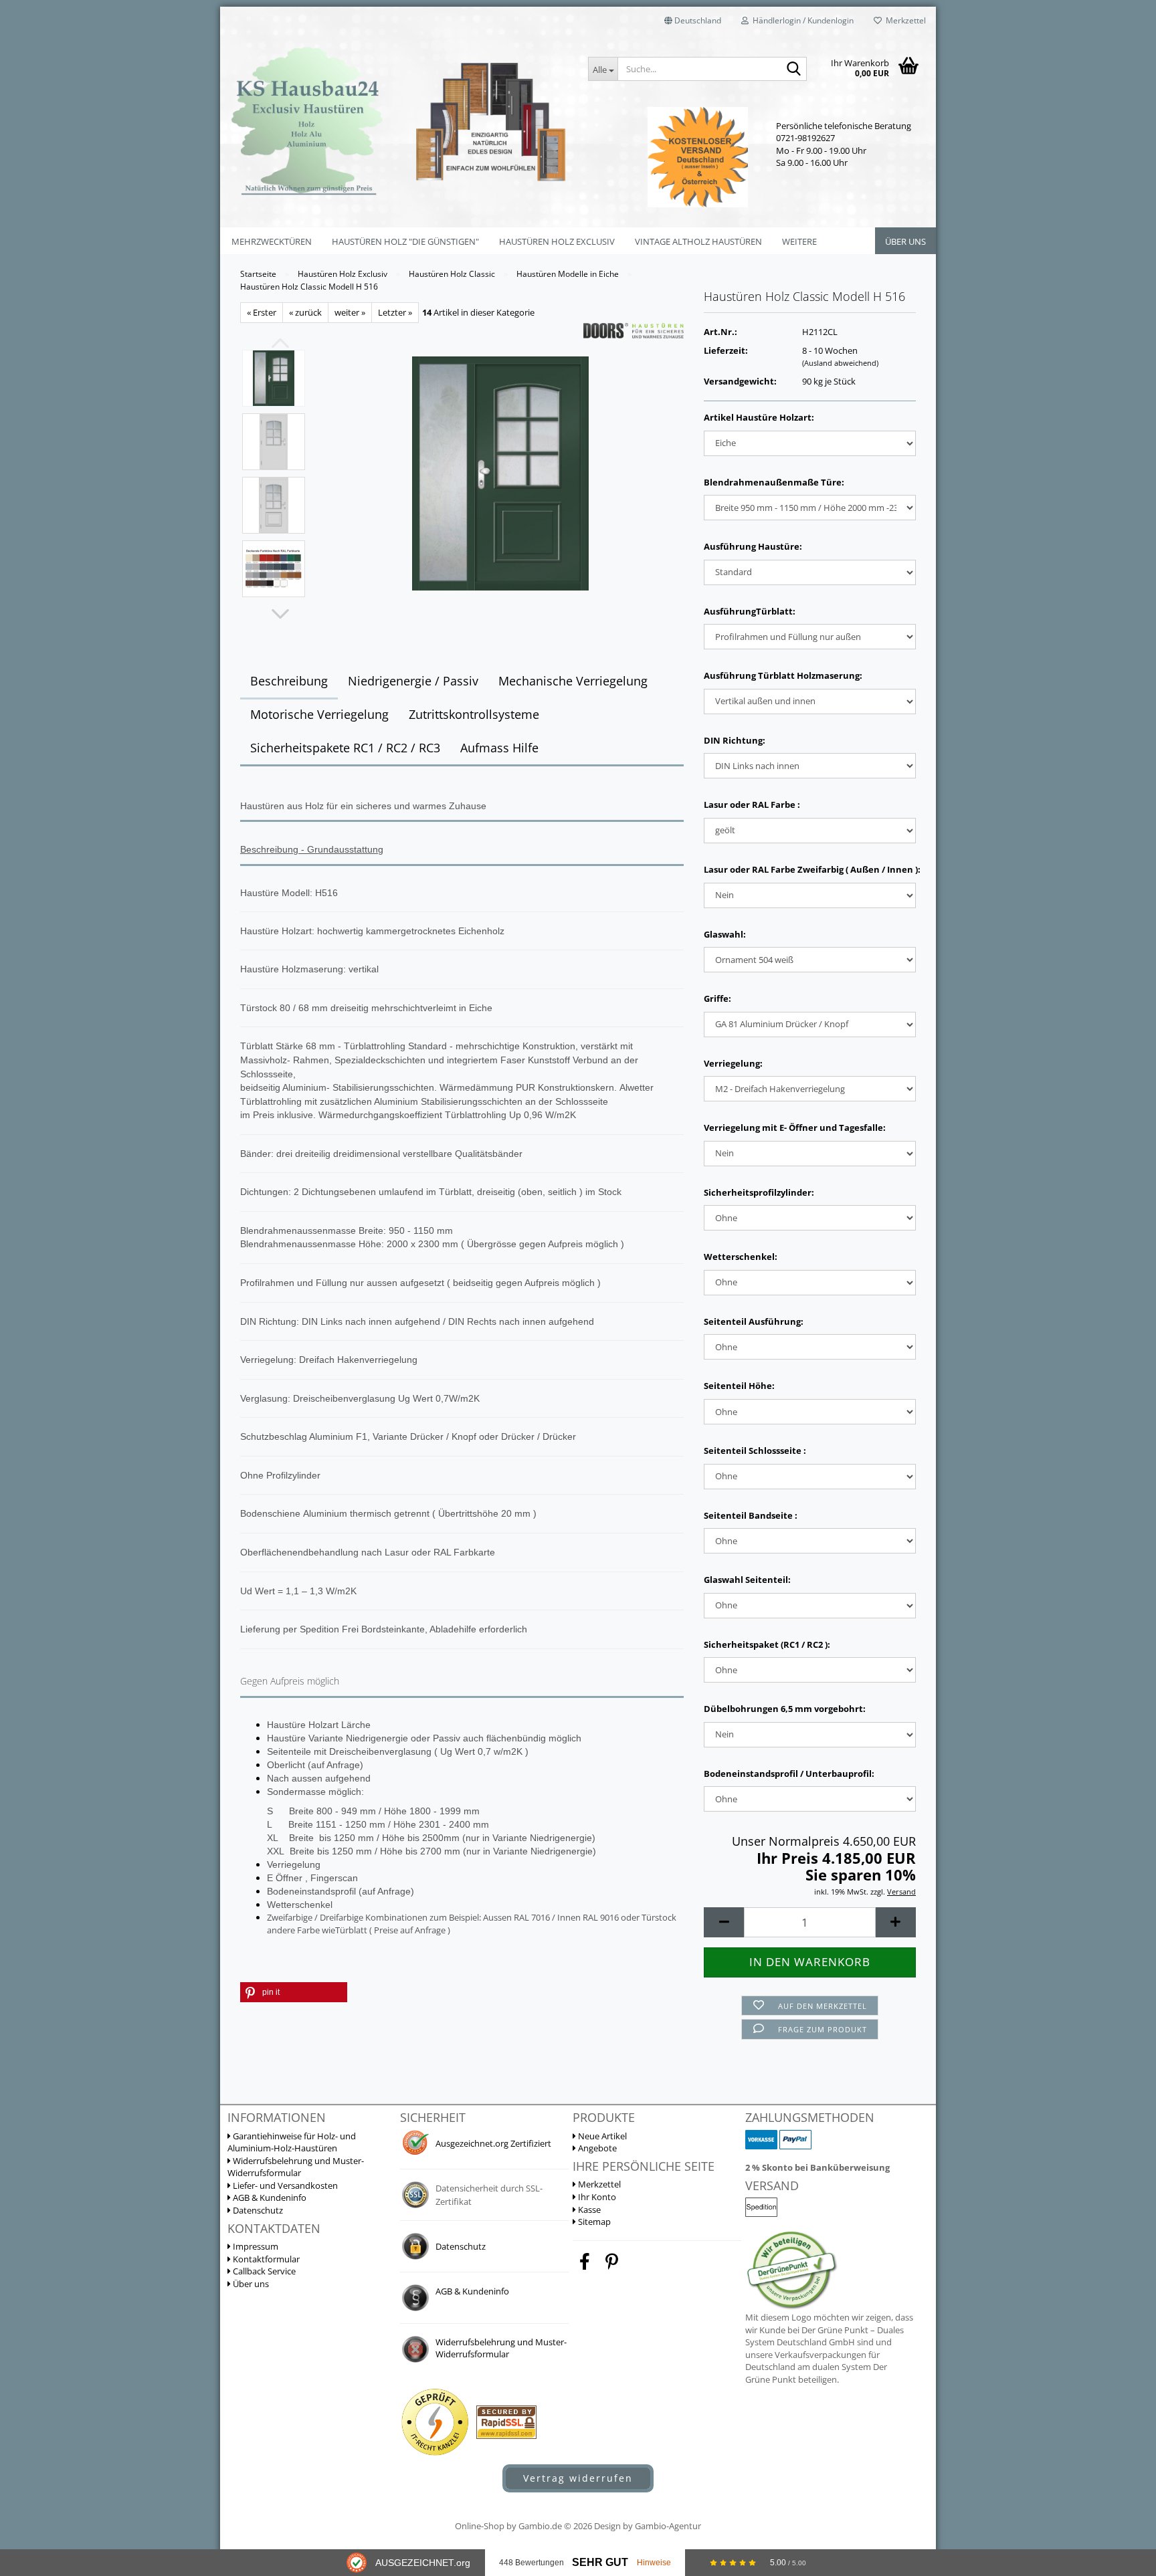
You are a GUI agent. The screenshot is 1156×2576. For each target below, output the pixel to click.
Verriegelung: (733, 1063)
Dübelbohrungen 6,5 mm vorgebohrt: (785, 1709)
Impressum (255, 2246)
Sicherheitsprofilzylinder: (759, 1192)
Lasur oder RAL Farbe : (752, 804)
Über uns (905, 241)
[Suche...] (794, 70)
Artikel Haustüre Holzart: (759, 417)
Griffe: (717, 998)
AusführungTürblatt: (750, 611)
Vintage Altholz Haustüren (698, 241)
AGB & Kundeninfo (269, 2197)
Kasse (588, 2210)
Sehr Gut (600, 2562)
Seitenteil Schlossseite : (755, 1451)
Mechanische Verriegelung (573, 681)
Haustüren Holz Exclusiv (557, 241)
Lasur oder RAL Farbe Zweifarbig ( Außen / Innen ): (810, 869)
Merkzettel (904, 20)
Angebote (596, 2148)
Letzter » (395, 312)
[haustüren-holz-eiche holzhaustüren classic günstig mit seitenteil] (500, 472)
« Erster (262, 312)
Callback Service (263, 2271)
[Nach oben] (1119, 2412)
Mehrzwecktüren (272, 241)
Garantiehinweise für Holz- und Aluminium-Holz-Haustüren (292, 2142)
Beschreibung (289, 681)
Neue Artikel (601, 2136)
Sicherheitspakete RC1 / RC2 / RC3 (345, 748)
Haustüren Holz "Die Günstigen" (405, 241)
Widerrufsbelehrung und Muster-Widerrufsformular (296, 2167)
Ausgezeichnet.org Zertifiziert (493, 2143)
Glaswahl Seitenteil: (747, 1580)
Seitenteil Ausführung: (754, 1321)
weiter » (350, 312)
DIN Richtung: (735, 740)
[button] (693, 20)
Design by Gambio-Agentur (648, 2526)
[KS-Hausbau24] (399, 120)
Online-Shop (480, 2526)
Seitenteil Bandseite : (751, 1515)
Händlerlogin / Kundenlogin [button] (801, 20)
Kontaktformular (265, 2259)
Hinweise (654, 2563)
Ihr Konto (596, 2197)
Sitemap (593, 2222)
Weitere (799, 241)
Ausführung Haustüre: (753, 546)
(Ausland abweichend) (840, 363)
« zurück (305, 312)
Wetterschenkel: (741, 1257)
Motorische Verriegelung (319, 714)
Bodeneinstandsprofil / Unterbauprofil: (789, 1774)
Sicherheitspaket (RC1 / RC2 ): (767, 1644)
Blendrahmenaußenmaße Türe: (774, 482)
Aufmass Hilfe (499, 748)
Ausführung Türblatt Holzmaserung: (783, 675)
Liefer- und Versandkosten (284, 2185)
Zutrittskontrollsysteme (474, 714)
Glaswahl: (725, 934)
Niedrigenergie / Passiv (413, 681)
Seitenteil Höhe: (739, 1386)
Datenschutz (257, 2210)
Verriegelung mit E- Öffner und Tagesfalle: (795, 1128)
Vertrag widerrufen (578, 2478)
